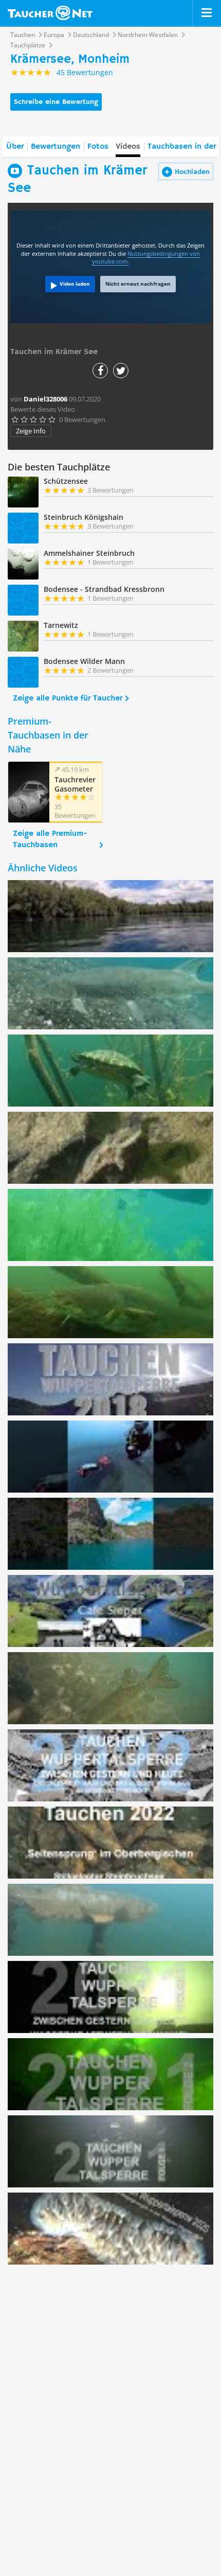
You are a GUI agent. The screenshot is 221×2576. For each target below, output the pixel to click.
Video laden (75, 284)
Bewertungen (56, 147)
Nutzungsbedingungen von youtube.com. (146, 258)
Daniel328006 (45, 399)
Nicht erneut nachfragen (138, 284)
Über (15, 147)
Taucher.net (50, 13)
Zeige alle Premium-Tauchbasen (50, 839)
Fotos (98, 147)
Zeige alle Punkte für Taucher (68, 698)
